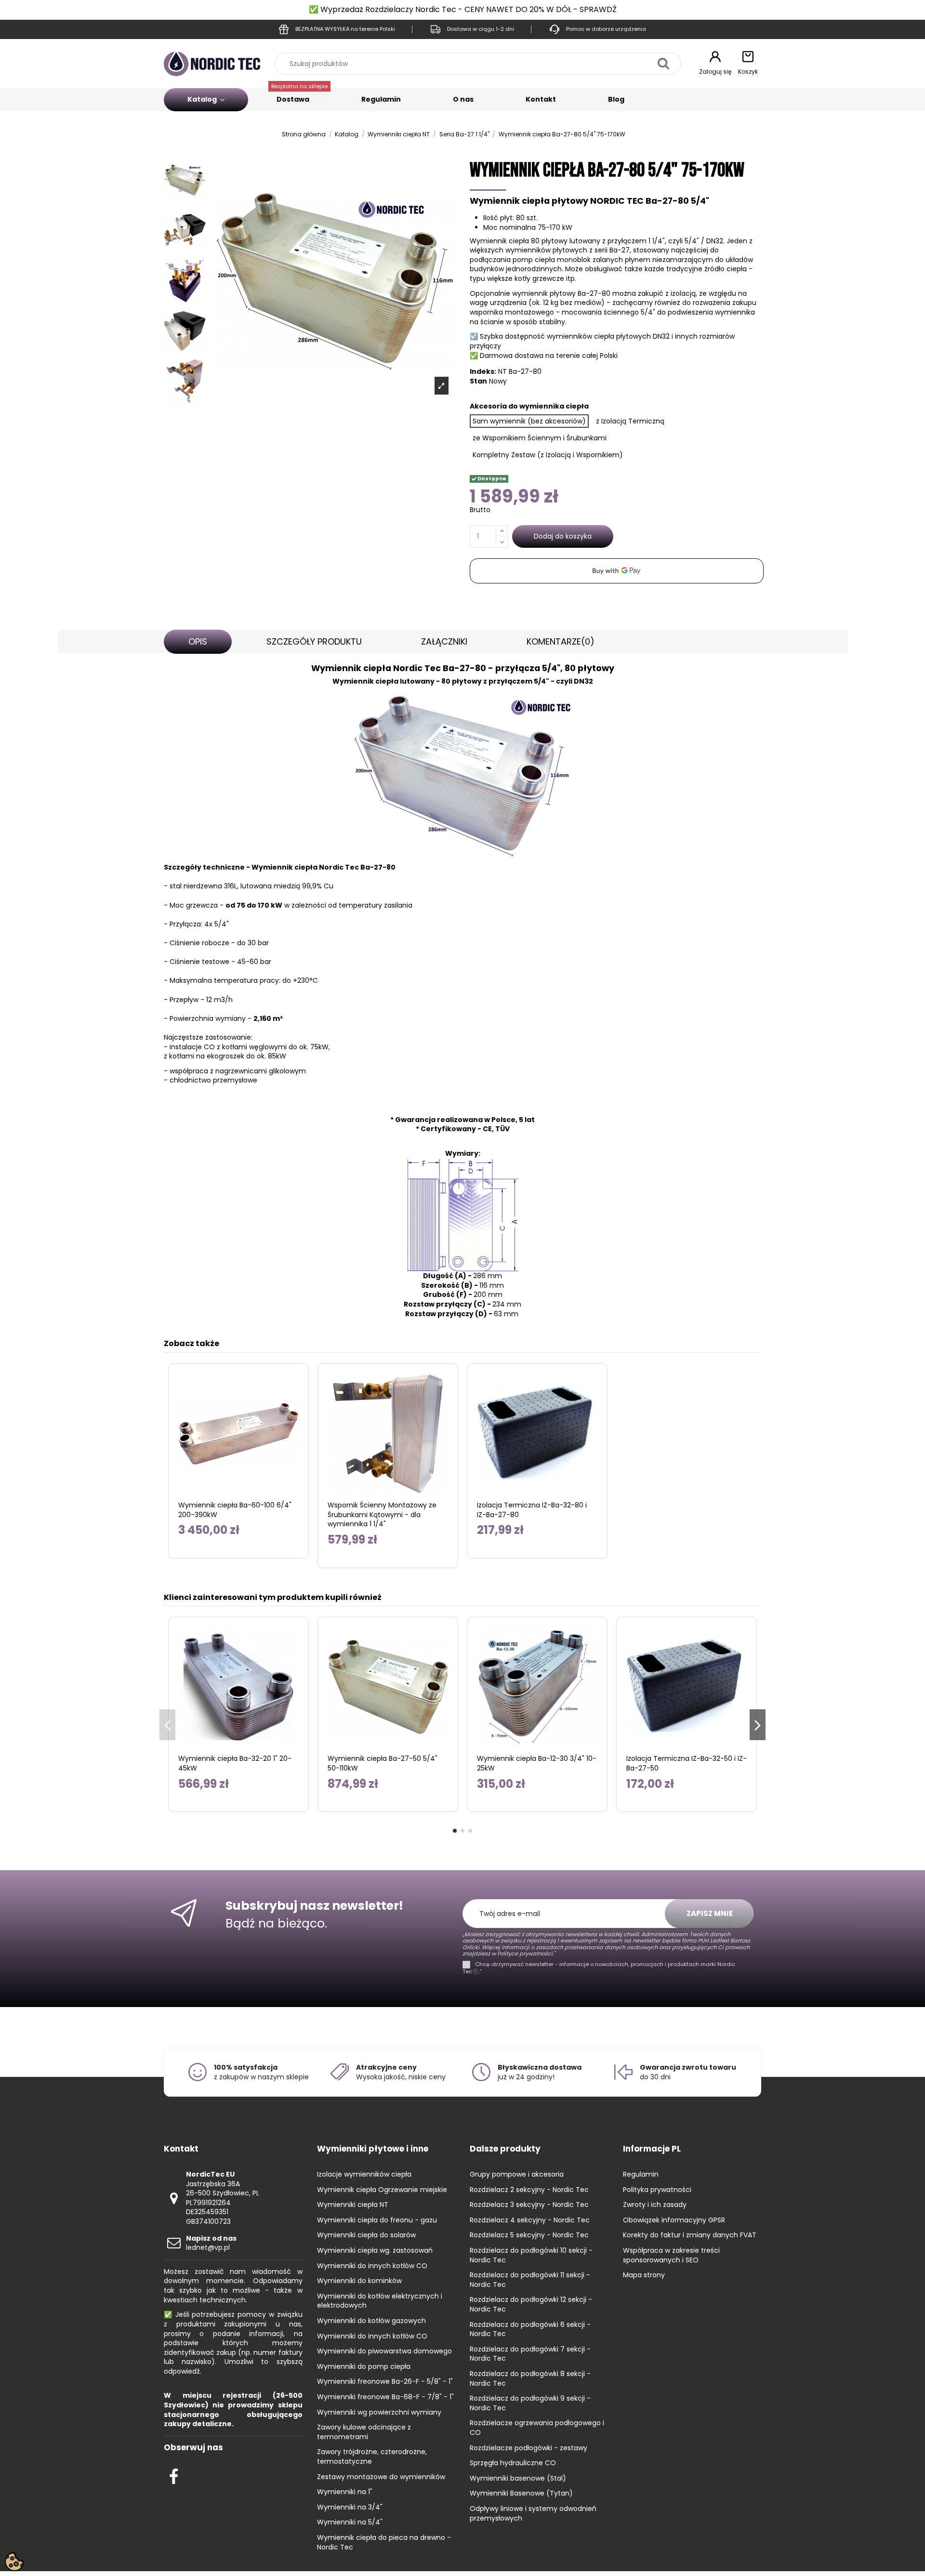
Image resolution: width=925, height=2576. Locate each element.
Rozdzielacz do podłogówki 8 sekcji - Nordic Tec (530, 2379)
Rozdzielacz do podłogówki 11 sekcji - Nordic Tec (530, 2280)
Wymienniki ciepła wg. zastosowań (375, 2251)
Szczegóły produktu (314, 641)
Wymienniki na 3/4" (350, 2507)
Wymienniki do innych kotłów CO (372, 2266)
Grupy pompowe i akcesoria (517, 2174)
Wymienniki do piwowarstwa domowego (384, 2351)
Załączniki (444, 641)
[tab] (198, 642)
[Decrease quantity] (502, 542)
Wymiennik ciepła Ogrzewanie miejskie (382, 2190)
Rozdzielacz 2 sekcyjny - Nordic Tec (529, 2190)
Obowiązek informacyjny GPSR (674, 2220)
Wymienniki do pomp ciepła (364, 2367)
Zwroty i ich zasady (655, 2205)
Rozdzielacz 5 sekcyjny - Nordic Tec (529, 2235)
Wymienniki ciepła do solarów (366, 2235)
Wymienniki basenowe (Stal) (518, 2478)
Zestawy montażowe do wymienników (381, 2477)
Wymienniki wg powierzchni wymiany (379, 2412)
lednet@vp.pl (211, 2243)
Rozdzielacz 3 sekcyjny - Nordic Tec (529, 2205)
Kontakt (541, 99)
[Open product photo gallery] (442, 385)
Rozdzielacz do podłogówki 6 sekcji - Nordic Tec (530, 2330)
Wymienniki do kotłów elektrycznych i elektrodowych (380, 2301)
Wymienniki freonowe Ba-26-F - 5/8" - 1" (385, 2382)
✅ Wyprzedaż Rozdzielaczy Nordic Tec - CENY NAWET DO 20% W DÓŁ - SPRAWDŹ (463, 9)
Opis (198, 641)
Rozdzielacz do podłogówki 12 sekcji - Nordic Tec (531, 2305)
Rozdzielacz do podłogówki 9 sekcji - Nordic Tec (530, 2403)
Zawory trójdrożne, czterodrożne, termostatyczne (372, 2457)
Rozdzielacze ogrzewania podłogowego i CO (537, 2428)
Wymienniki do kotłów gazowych (371, 2321)
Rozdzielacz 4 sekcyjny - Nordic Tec (530, 2220)
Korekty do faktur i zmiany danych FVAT (690, 2235)
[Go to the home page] (212, 63)
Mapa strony (644, 2275)
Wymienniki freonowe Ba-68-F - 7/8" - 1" (385, 2397)
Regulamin (381, 99)
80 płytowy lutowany (566, 241)
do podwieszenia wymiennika (706, 312)
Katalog (203, 99)
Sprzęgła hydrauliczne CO (513, 2463)
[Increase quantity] (502, 531)
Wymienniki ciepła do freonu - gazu (377, 2220)
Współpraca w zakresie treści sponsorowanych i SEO (671, 2255)
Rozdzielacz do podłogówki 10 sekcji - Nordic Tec (531, 2255)
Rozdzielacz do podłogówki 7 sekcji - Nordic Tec (530, 2354)
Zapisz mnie (710, 1913)
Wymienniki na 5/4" (350, 2522)
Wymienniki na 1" (345, 2492)
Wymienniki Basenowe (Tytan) (521, 2493)
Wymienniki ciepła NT (353, 2205)
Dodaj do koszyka (563, 536)
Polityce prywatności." (525, 1954)
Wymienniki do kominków (359, 2281)
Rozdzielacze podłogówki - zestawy (529, 2448)
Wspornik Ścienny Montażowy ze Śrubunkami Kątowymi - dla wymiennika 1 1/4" (382, 1515)
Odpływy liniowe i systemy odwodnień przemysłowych (533, 2514)
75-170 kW (555, 227)
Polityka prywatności (657, 2190)
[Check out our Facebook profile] (174, 2475)
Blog (616, 99)
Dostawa (299, 96)
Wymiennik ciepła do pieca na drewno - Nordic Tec (384, 2543)
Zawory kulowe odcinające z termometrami (364, 2432)
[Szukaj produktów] (663, 63)
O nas (463, 99)
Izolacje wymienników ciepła (364, 2174)
